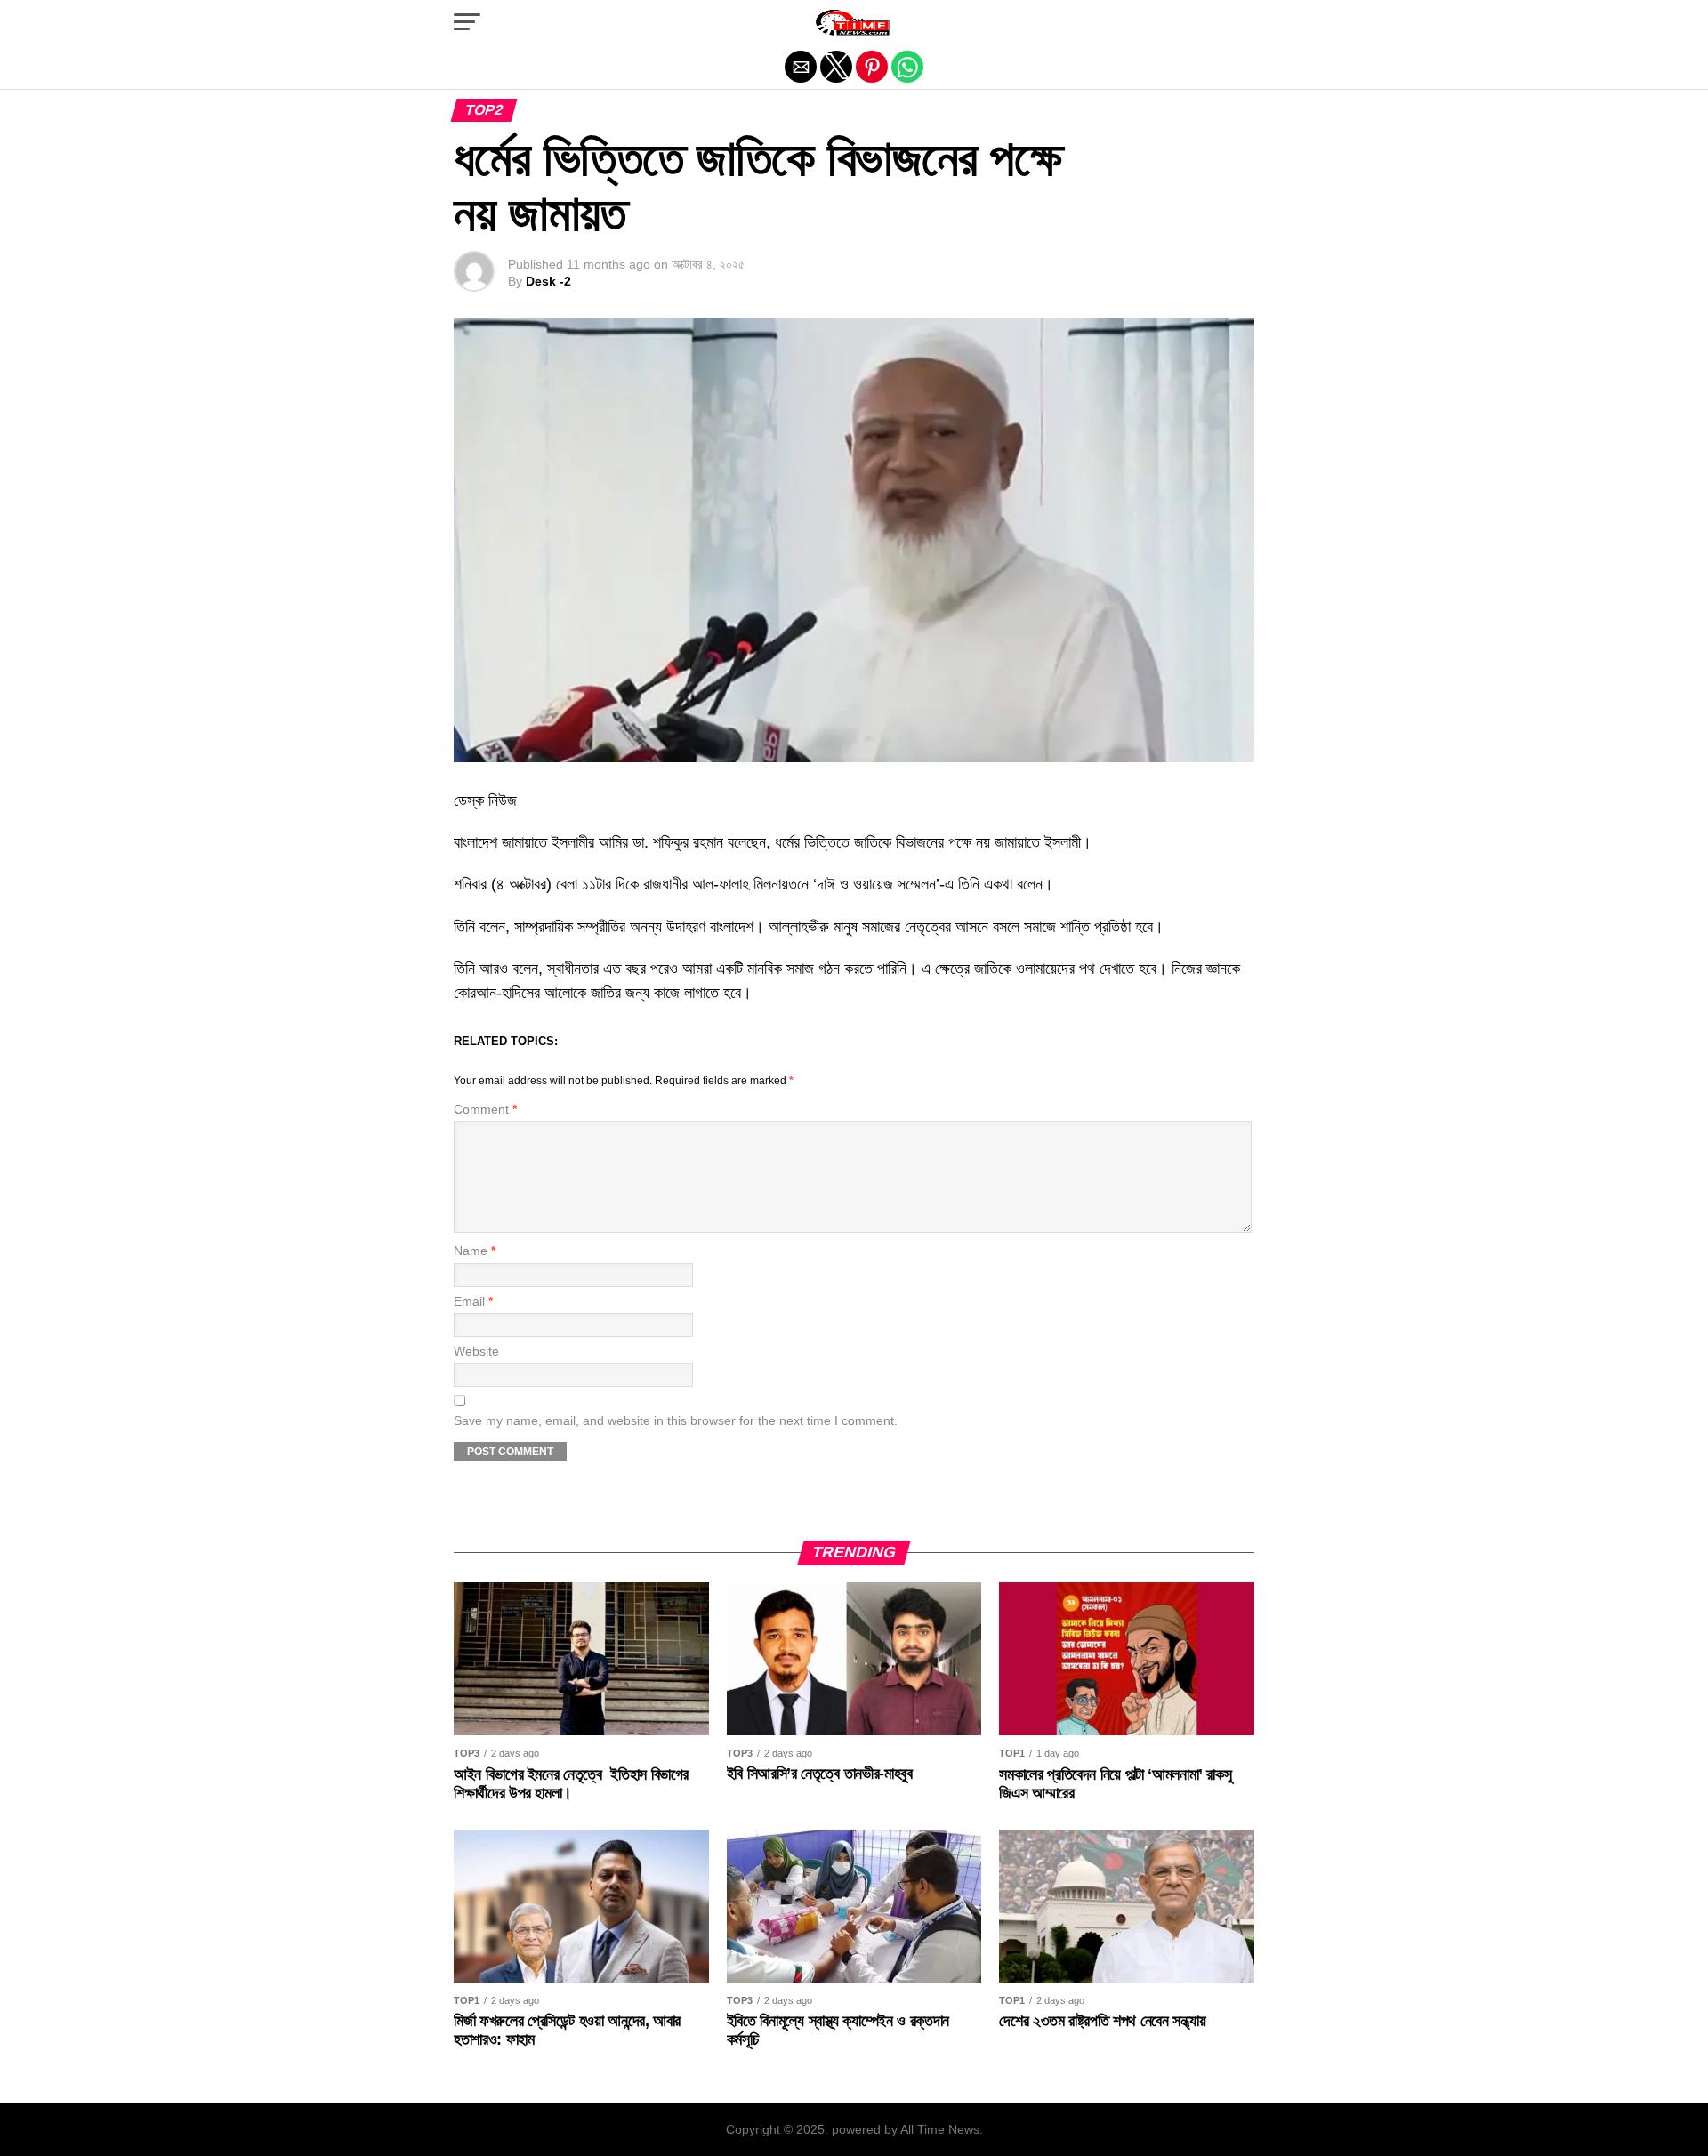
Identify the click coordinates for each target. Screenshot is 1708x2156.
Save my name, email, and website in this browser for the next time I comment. (676, 1421)
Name (475, 1251)
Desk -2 (548, 281)
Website (476, 1352)
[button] (467, 22)
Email (473, 1302)
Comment (485, 1110)
